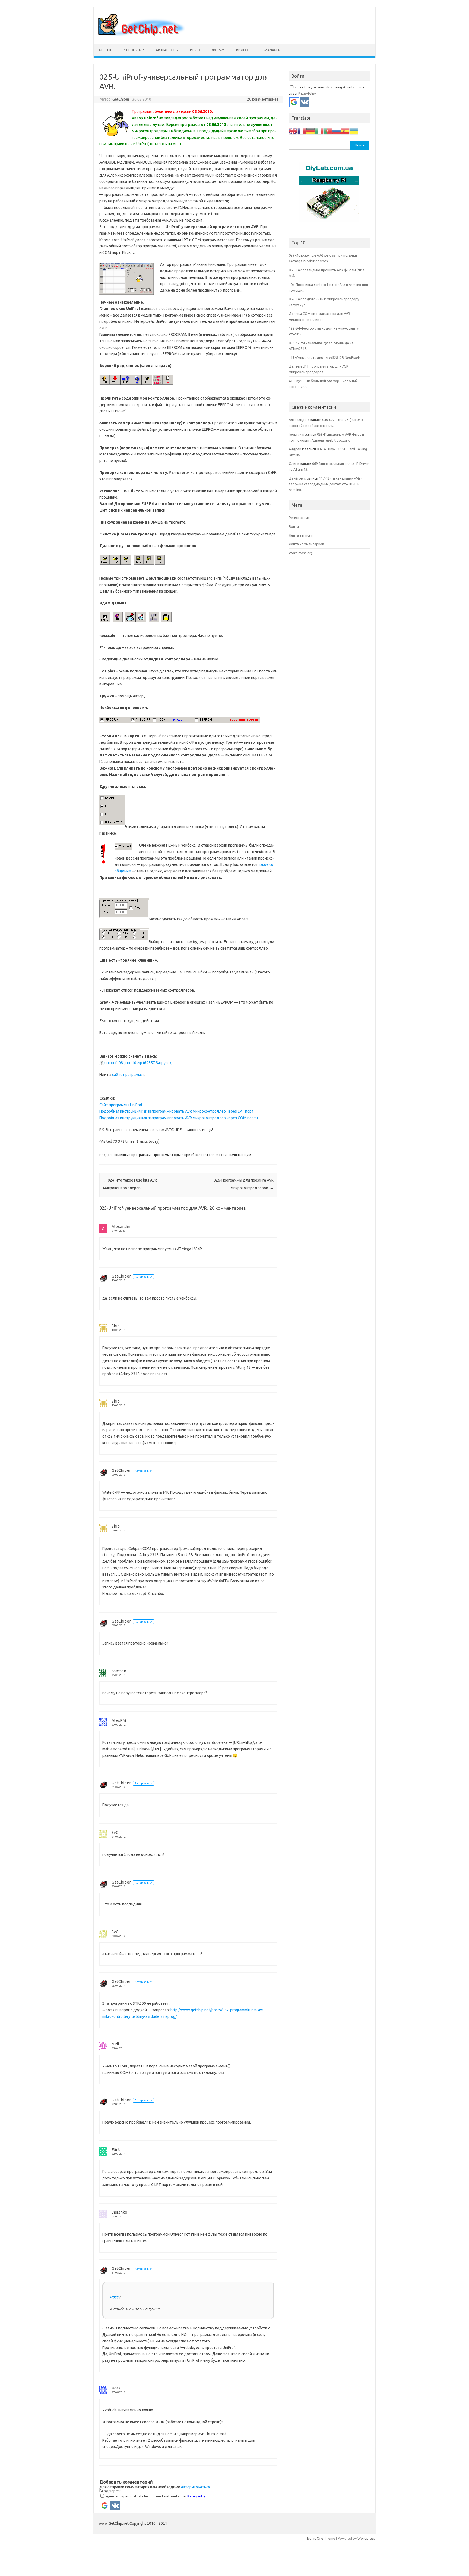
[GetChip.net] (142, 35)
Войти (294, 526)
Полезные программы (132, 1155)
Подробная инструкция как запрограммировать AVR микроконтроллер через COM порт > (179, 1118)
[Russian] (337, 130)
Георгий (295, 434)
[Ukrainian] (354, 130)
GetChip (106, 50)
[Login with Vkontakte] (115, 2506)
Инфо (195, 50)
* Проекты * (134, 50)
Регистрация (299, 518)
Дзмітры (296, 478)
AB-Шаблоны (167, 50)
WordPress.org (301, 553)
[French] (302, 130)
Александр (298, 420)
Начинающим (240, 1155)
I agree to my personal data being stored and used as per (155, 2496)
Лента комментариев (306, 544)
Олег (293, 464)
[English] (293, 130)
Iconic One (315, 2538)
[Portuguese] (328, 130)
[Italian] (319, 130)
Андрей (295, 449)
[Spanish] (345, 130)
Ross (114, 2297)
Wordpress (366, 2538)
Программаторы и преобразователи (183, 1155)
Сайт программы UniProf (121, 1105)
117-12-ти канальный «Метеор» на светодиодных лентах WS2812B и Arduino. (325, 484)
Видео (242, 50)
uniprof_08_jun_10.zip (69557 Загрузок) (139, 1063)
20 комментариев (263, 99)
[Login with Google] (105, 2506)
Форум (218, 50)
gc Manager (270, 50)
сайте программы (128, 1075)
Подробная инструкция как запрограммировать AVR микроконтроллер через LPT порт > (178, 1111)
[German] (310, 130)
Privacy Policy (196, 2496)
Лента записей (301, 535)
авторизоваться (196, 2487)
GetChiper (121, 99)
